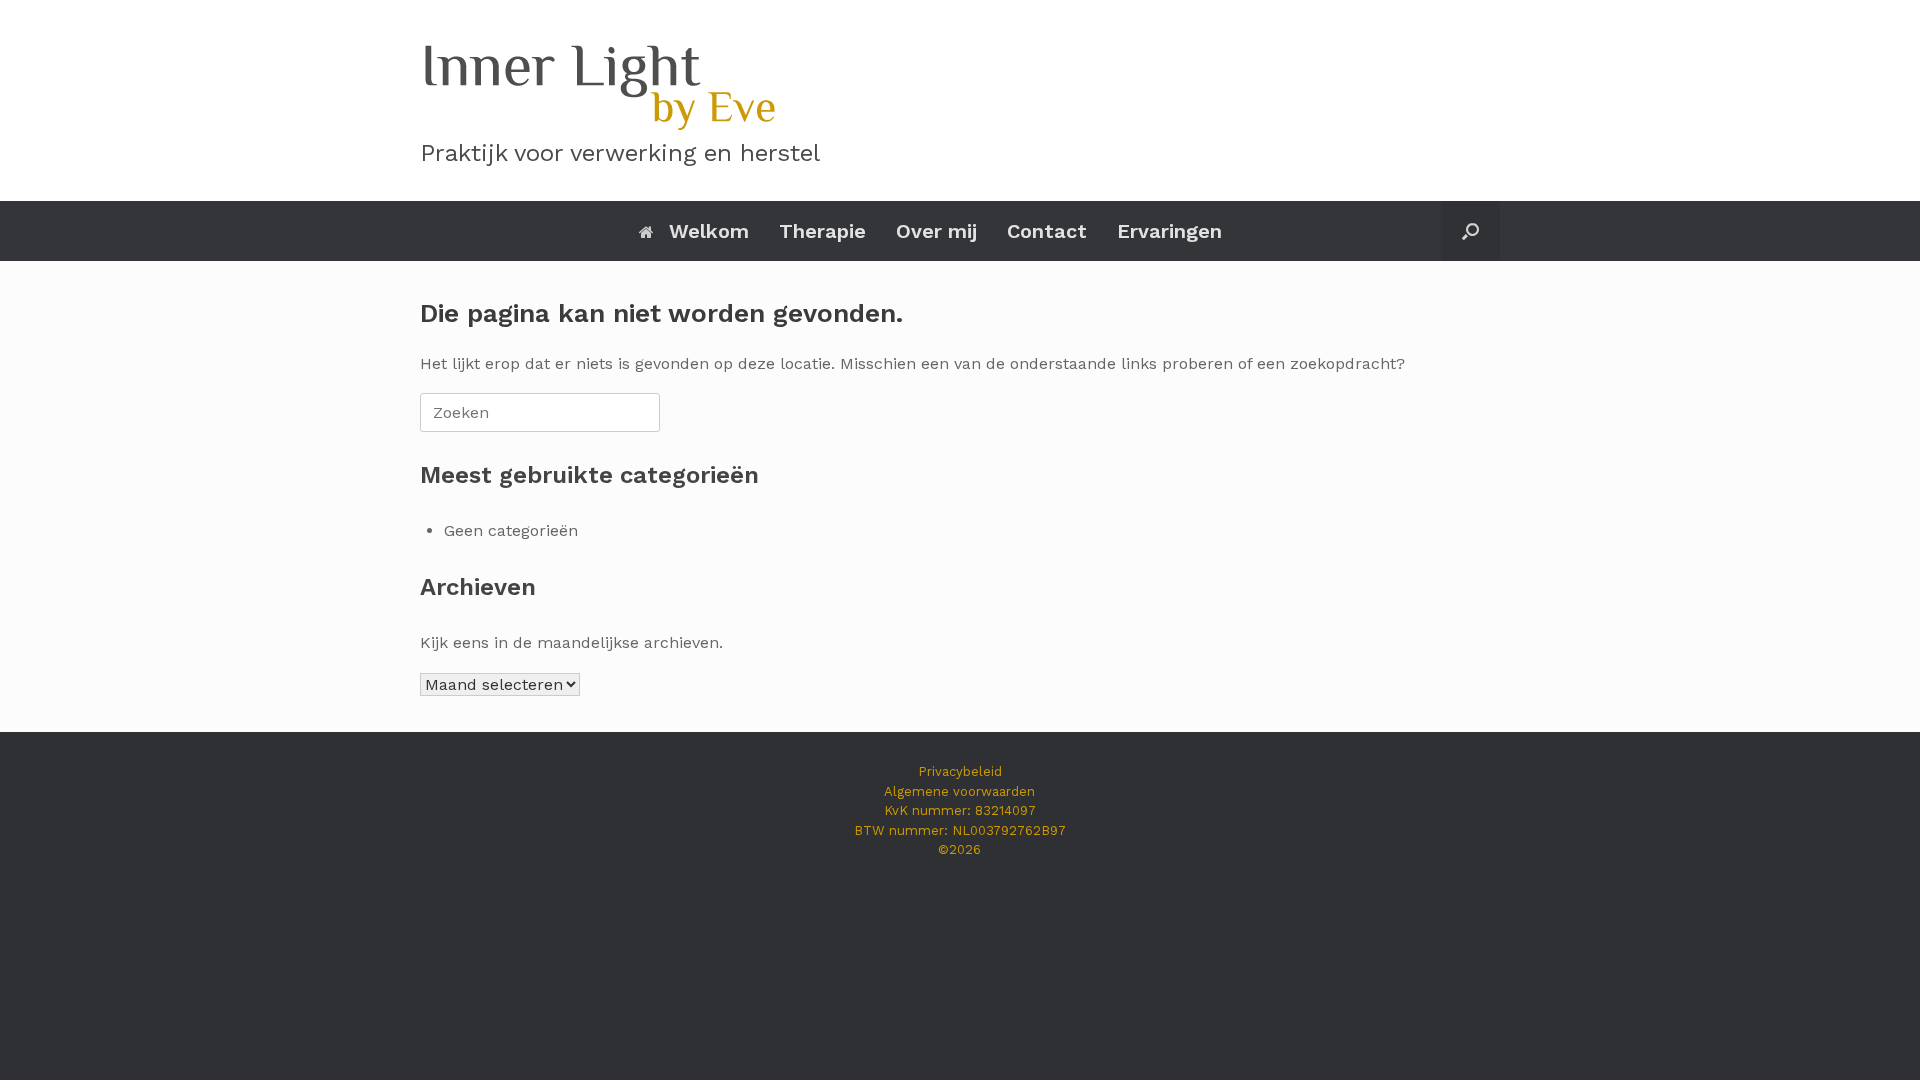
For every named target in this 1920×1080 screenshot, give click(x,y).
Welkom (709, 231)
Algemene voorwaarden (959, 791)
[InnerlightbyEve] (598, 82)
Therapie (822, 231)
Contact (1047, 231)
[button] (1470, 231)
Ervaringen (1169, 231)
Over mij (936, 231)
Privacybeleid (960, 771)
